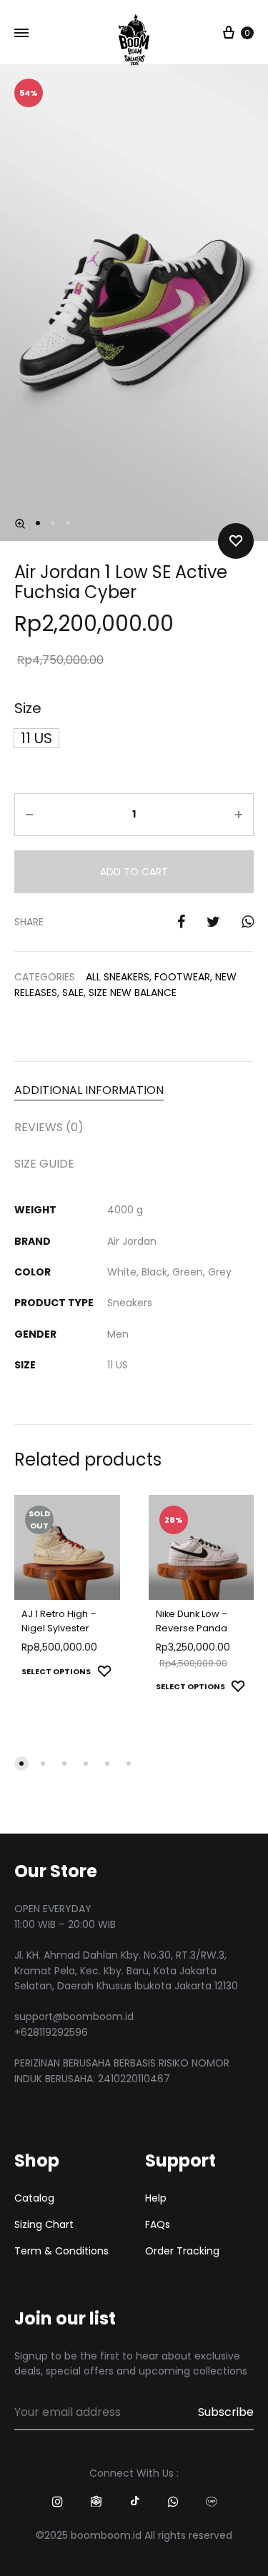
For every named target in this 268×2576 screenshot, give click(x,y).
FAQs (158, 2224)
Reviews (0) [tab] (49, 1127)
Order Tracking (182, 2251)
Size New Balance (133, 993)
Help (156, 2198)
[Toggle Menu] (21, 34)
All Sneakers (118, 977)
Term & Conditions (61, 2251)
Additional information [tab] (89, 1090)
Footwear (182, 977)
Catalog (34, 2198)
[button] (20, 524)
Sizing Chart (44, 2224)
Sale (73, 993)
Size (28, 708)
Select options (56, 1671)
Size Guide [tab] (44, 1164)
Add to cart (134, 872)
